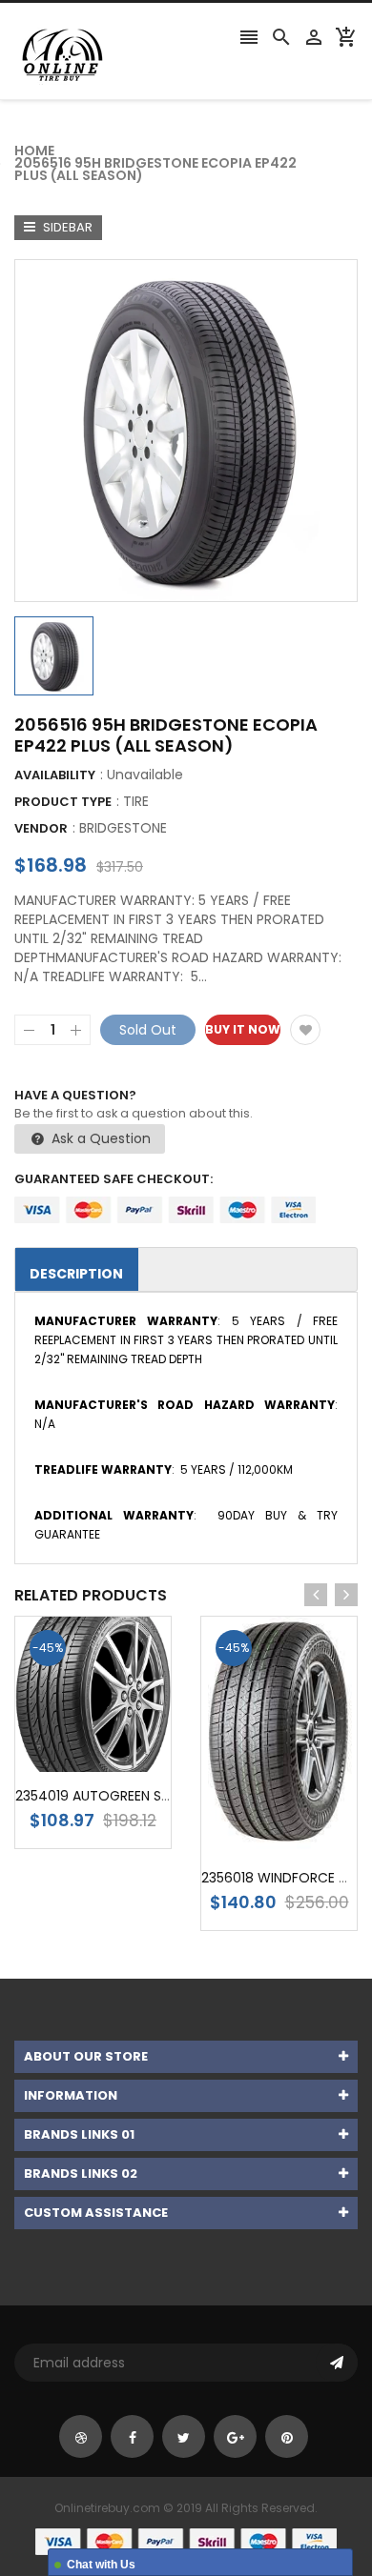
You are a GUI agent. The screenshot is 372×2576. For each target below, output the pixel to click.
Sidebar (66, 227)
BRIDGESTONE (123, 828)
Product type (63, 802)
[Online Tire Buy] (186, 2541)
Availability (55, 775)
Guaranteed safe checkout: (114, 1179)
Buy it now (243, 1029)
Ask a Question (99, 1138)
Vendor (41, 828)
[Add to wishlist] (305, 1030)
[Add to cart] (122, 1754)
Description (76, 1274)
